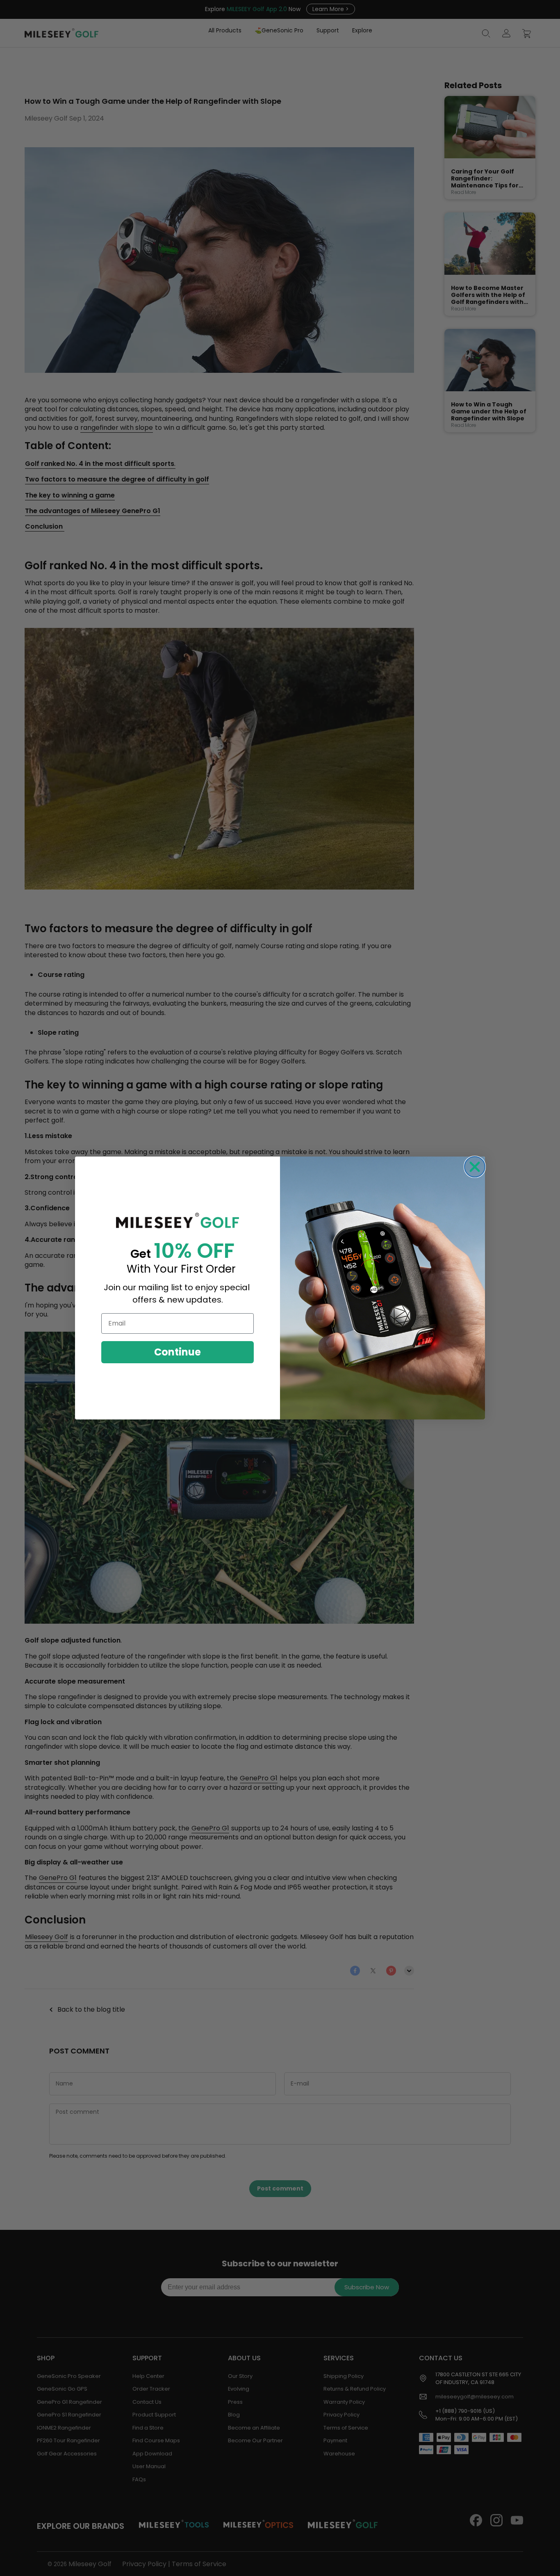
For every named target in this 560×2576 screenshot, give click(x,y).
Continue (178, 1352)
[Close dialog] (475, 1167)
